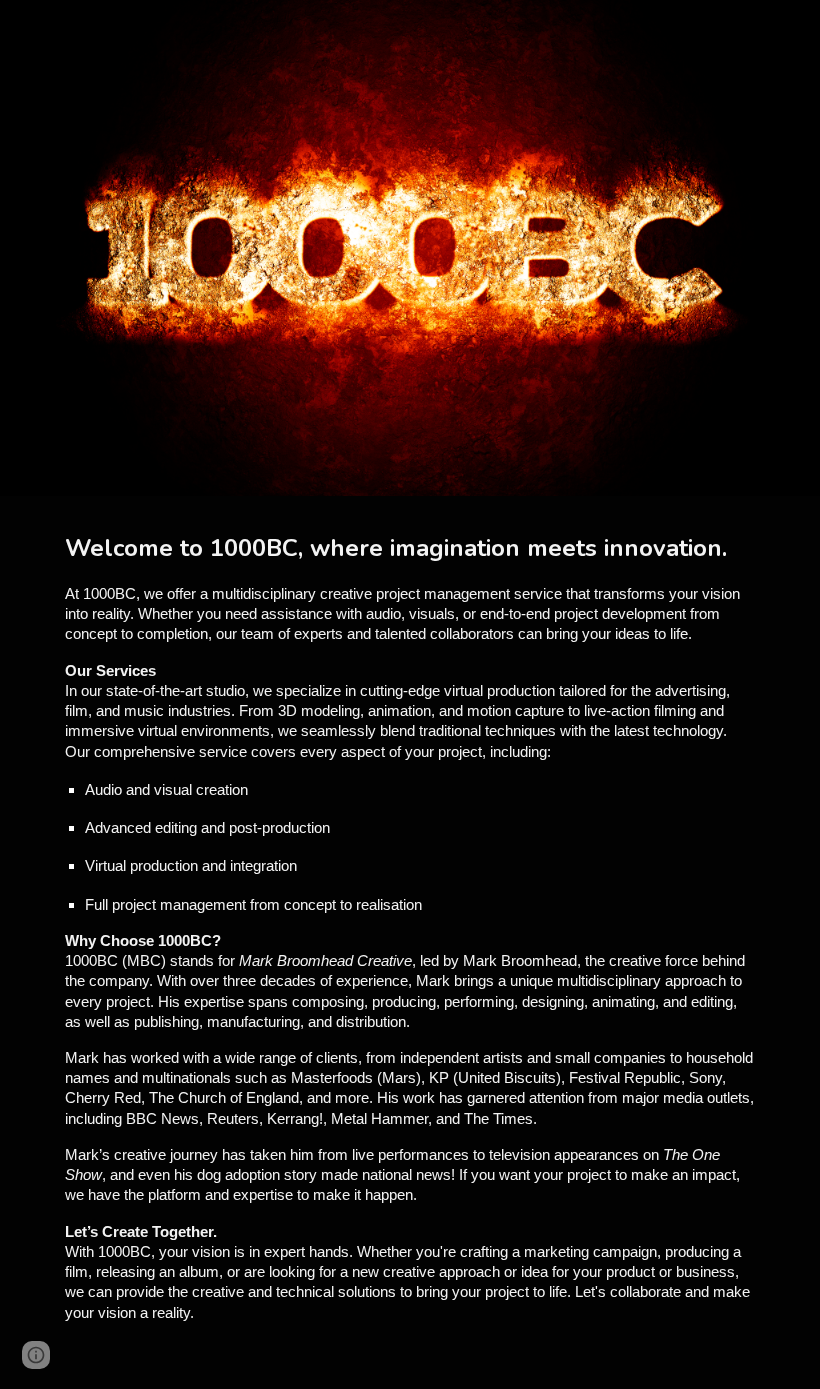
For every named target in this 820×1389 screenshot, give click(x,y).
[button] (36, 1355)
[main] (410, 942)
